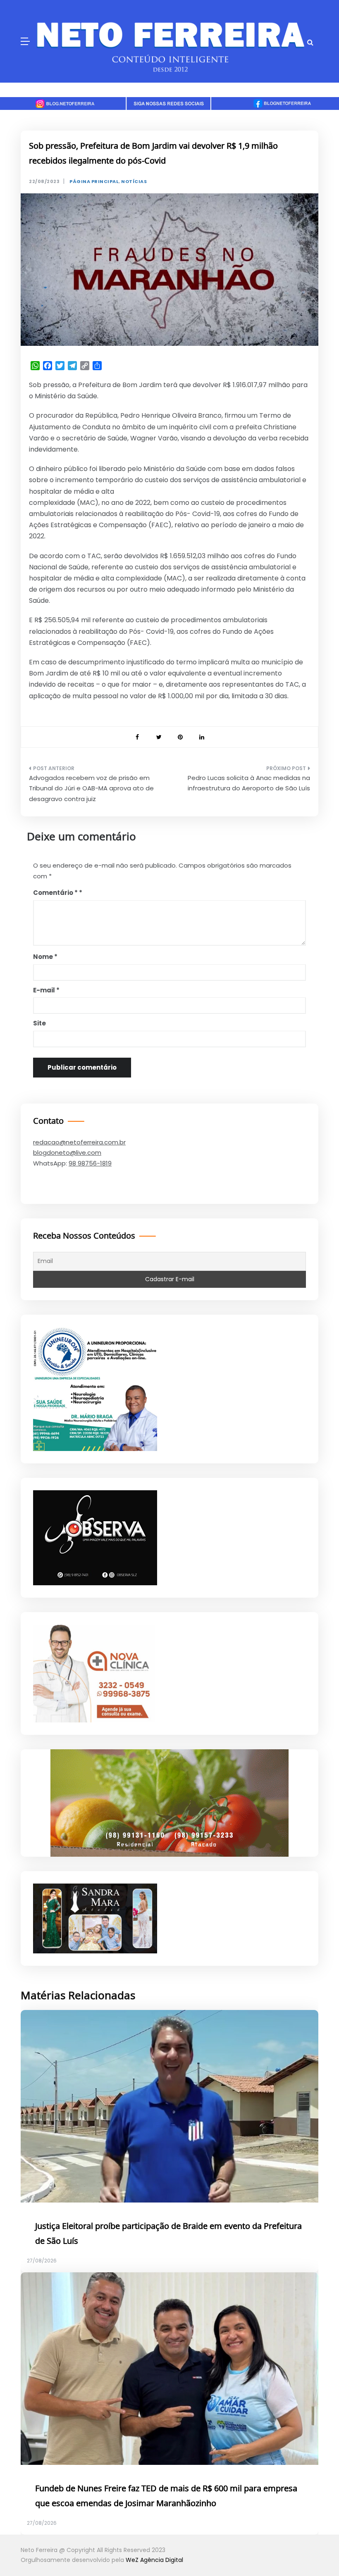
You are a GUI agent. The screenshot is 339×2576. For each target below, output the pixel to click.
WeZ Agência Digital (154, 2560)
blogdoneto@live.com (67, 1152)
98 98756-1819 (90, 1163)
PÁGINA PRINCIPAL (94, 182)
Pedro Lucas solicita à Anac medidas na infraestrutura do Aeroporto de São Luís (249, 783)
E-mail (46, 990)
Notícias (134, 182)
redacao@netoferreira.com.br (79, 1142)
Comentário (55, 893)
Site (39, 1023)
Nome (45, 957)
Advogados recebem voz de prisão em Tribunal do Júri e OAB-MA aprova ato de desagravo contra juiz (91, 788)
